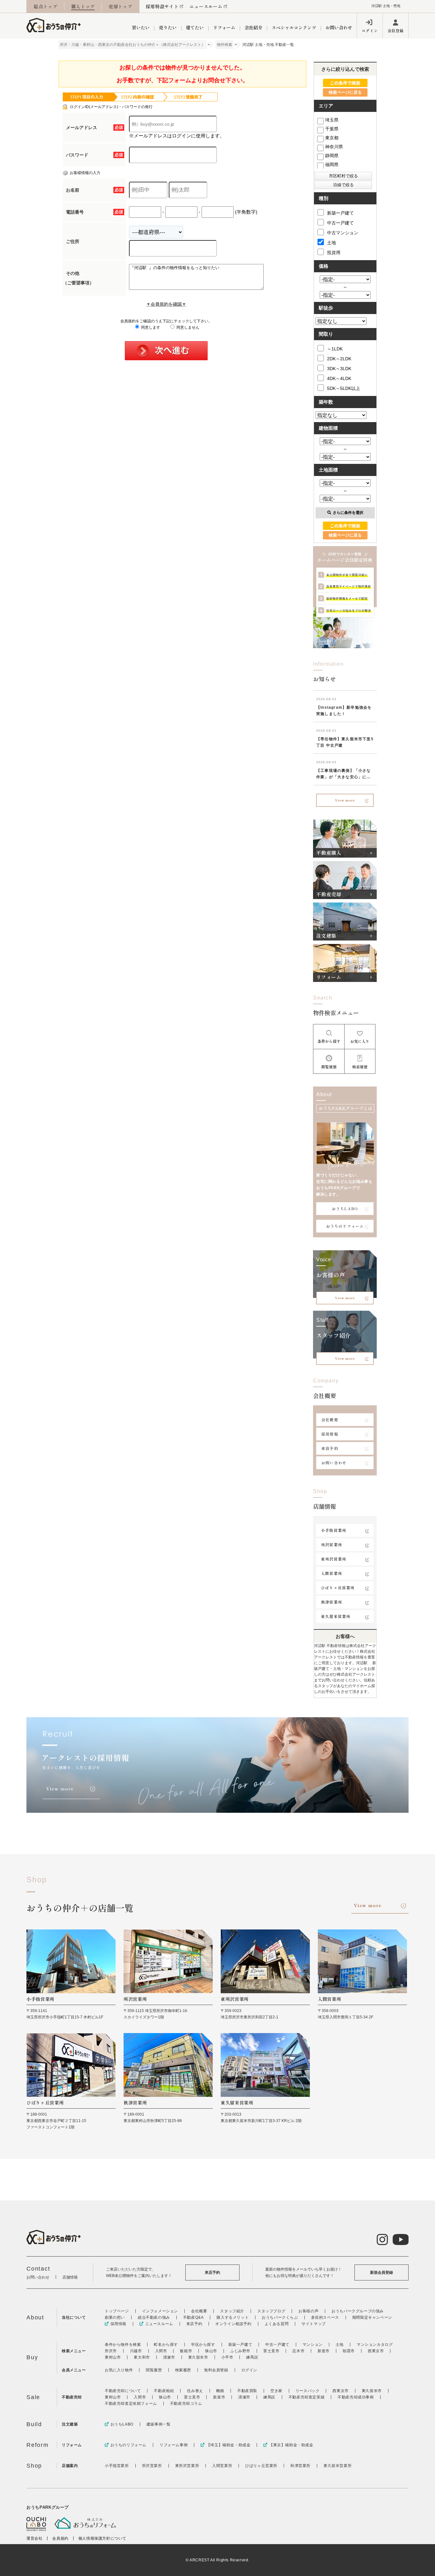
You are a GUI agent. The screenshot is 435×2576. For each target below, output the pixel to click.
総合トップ (46, 6)
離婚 (220, 2391)
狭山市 (211, 2351)
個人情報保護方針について (102, 2538)
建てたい (195, 27)
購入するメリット (233, 2317)
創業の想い (115, 2317)
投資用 (334, 252)
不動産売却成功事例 (356, 2397)
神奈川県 (334, 147)
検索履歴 (183, 2370)
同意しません (187, 327)
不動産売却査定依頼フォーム (131, 2404)
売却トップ (120, 6)
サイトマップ (314, 2324)
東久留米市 (198, 2357)
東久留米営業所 (336, 1616)
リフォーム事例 (174, 2445)
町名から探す (166, 2345)
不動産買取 (247, 2391)
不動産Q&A (193, 2317)
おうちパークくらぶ (280, 2317)
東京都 (332, 138)
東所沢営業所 (334, 1559)
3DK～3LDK (339, 369)
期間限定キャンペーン (372, 2317)
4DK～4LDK (339, 378)
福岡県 (332, 165)
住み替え (195, 2391)
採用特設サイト (162, 6)
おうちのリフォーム (345, 1226)
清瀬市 (169, 2357)
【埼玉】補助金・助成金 (228, 2445)
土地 (332, 243)
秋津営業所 (332, 1602)
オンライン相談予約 (233, 2324)
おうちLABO (345, 1208)
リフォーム (224, 27)
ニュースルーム (206, 6)
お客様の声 (308, 2311)
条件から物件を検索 (123, 2345)
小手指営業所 (334, 1530)
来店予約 (330, 1448)
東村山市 (113, 2357)
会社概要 (330, 1420)
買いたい (141, 27)
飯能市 (186, 2351)
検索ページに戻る (345, 92)
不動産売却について (123, 2391)
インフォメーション (160, 2311)
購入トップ (83, 6)
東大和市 (142, 2357)
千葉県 (332, 129)
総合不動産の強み (154, 2317)
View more (345, 800)
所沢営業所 (332, 1544)
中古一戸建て (340, 223)
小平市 (227, 2357)
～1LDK (335, 349)
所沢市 (111, 2351)
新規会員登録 (382, 2272)
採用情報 (330, 1434)
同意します (150, 327)
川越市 (136, 2351)
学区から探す (203, 2345)
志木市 (298, 2351)
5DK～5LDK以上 (344, 388)
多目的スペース (325, 2317)
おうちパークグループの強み (358, 2311)
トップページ (117, 2311)
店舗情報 (70, 2277)
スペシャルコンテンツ (294, 27)
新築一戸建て (340, 213)
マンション (313, 2345)
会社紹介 (253, 27)
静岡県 (332, 156)
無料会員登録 (216, 2370)
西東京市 (376, 2351)
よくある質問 (277, 2324)
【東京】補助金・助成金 (291, 2445)
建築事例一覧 (159, 2424)
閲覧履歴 (154, 2370)
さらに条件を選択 (348, 513)
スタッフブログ (271, 2311)
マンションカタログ (375, 2345)
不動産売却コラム (186, 2404)
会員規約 (60, 2538)
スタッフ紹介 (232, 2311)
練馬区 (252, 2357)
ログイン (370, 30)
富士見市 (271, 2351)
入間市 (161, 2351)
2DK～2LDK (339, 359)
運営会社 (34, 2538)
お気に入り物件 (119, 2370)
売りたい (168, 27)
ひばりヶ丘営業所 (338, 1588)
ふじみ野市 (240, 2351)
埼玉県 (332, 120)
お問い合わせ (339, 27)
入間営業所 (332, 1573)
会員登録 (396, 30)
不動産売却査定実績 (307, 2397)
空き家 (276, 2391)
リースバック (308, 2391)
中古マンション (343, 233)
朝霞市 (349, 2351)
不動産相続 (164, 2391)
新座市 (324, 2351)
